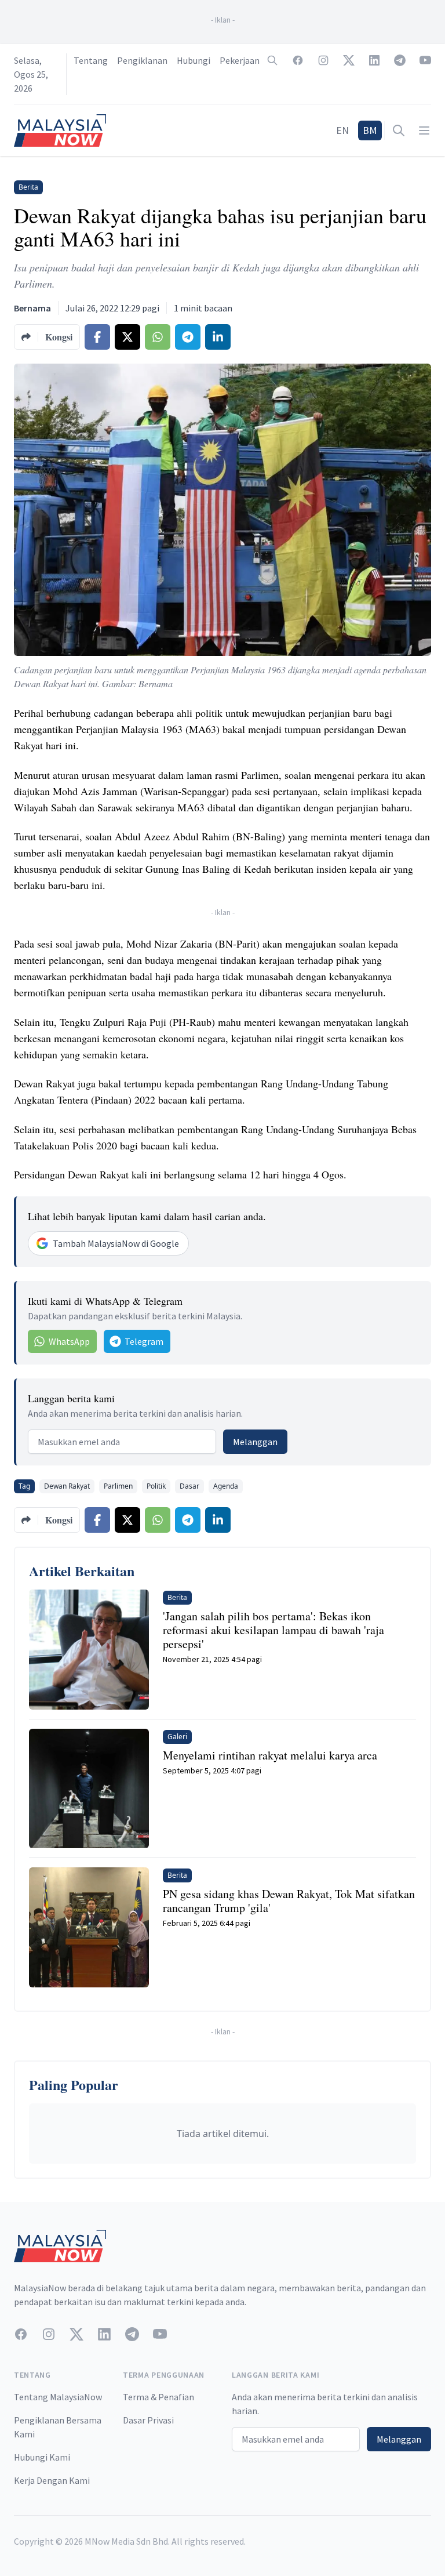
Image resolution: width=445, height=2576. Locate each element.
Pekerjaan (240, 60)
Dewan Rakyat (67, 1486)
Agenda (226, 1486)
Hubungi (194, 60)
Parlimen (118, 1486)
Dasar (189, 1486)
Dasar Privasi (148, 2420)
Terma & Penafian (158, 2397)
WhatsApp (69, 1341)
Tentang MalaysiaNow (58, 2397)
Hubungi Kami (42, 2457)
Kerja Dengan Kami (52, 2480)
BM (370, 130)
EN (342, 130)
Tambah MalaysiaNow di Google (116, 1243)
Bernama (32, 308)
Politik (156, 1486)
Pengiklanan (142, 60)
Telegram (144, 1341)
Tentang (91, 60)
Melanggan (255, 1442)
